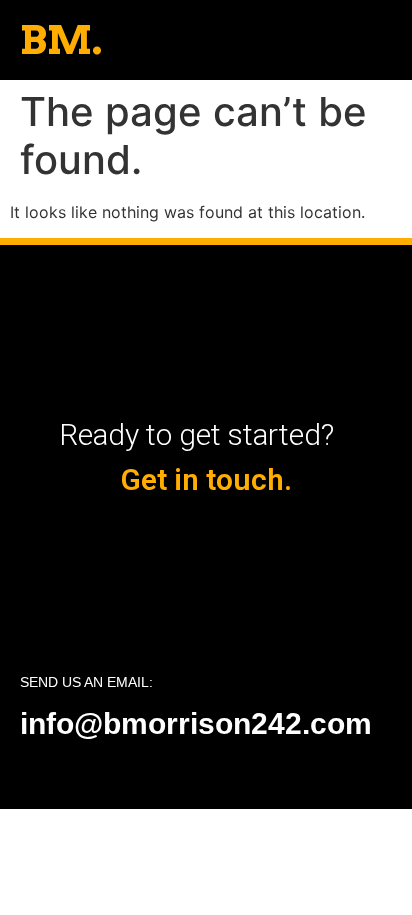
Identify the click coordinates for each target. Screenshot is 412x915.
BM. (61, 40)
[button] (387, 40)
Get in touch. (206, 479)
